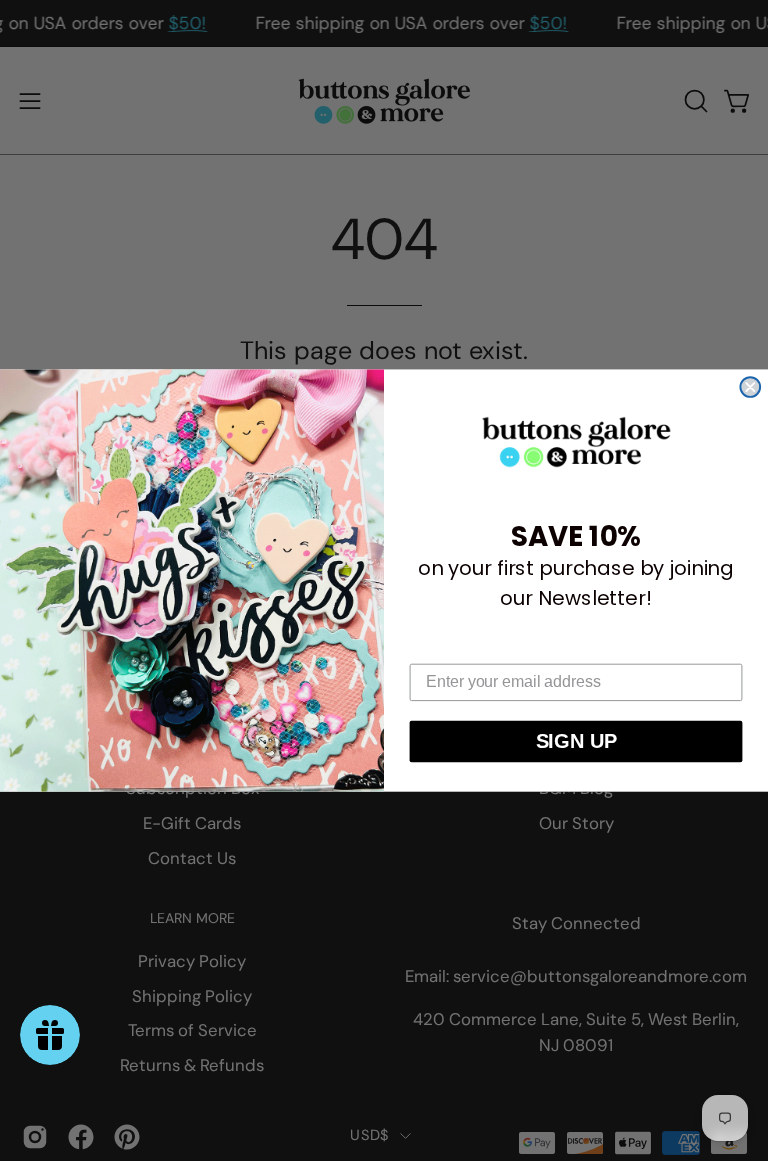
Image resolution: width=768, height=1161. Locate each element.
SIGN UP (576, 742)
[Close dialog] (750, 387)
